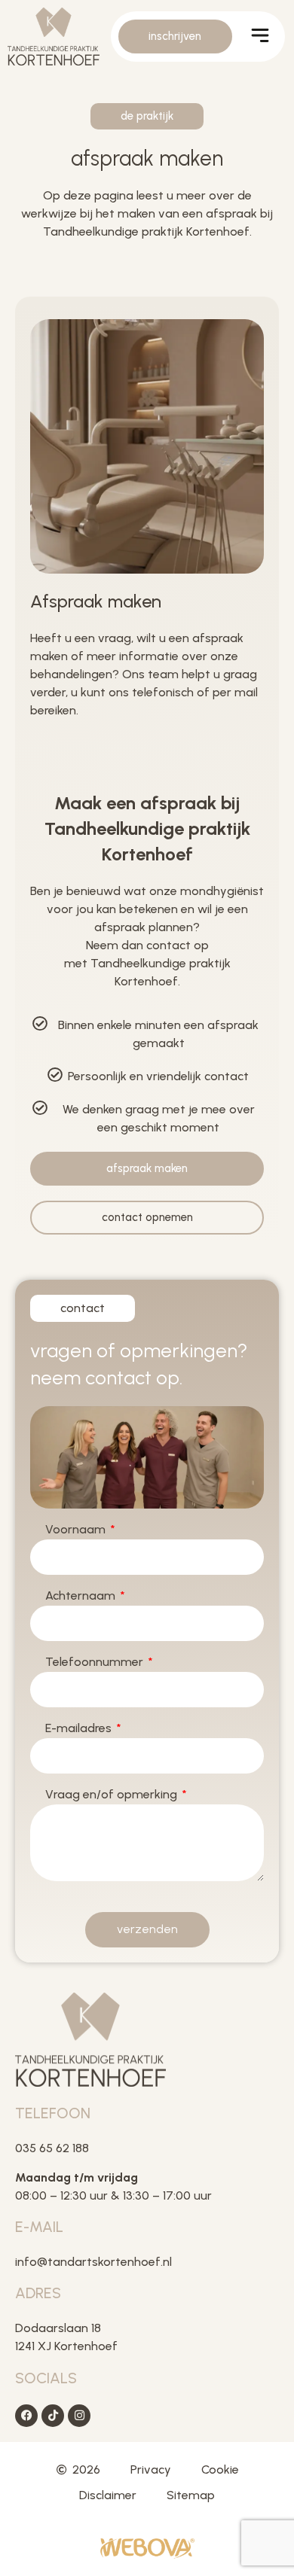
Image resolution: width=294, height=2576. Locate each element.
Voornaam (77, 1530)
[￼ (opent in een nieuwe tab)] (147, 2555)
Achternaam (82, 1596)
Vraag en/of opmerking (113, 1795)
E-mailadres (80, 1729)
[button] (260, 38)
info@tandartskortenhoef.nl (93, 2262)
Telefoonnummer (96, 1663)
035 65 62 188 (54, 2148)
